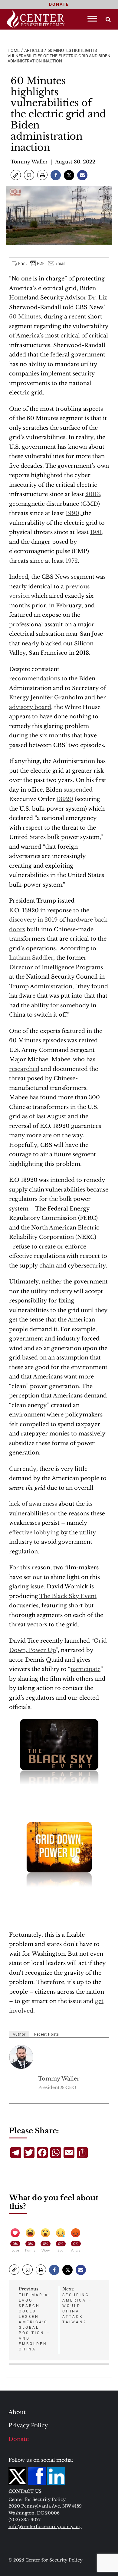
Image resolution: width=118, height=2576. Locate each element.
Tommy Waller (29, 162)
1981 (96, 532)
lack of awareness (33, 1504)
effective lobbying (34, 1533)
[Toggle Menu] (92, 19)
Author (19, 2034)
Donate (19, 2439)
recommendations (34, 679)
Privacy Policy (28, 2426)
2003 (93, 494)
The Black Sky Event (68, 1596)
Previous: (35, 2319)
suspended (78, 790)
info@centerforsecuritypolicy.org (45, 2527)
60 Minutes (25, 317)
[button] (16, 175)
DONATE (59, 4)
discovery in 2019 (33, 920)
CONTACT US (25, 2491)
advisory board (30, 707)
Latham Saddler (31, 958)
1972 (72, 561)
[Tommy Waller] (21, 2057)
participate (85, 1669)
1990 (72, 513)
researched (24, 1069)
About (17, 2412)
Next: (77, 2305)
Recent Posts (47, 2034)
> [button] (108, 19)
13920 (65, 799)
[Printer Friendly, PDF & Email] (38, 263)
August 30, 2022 (75, 162)
